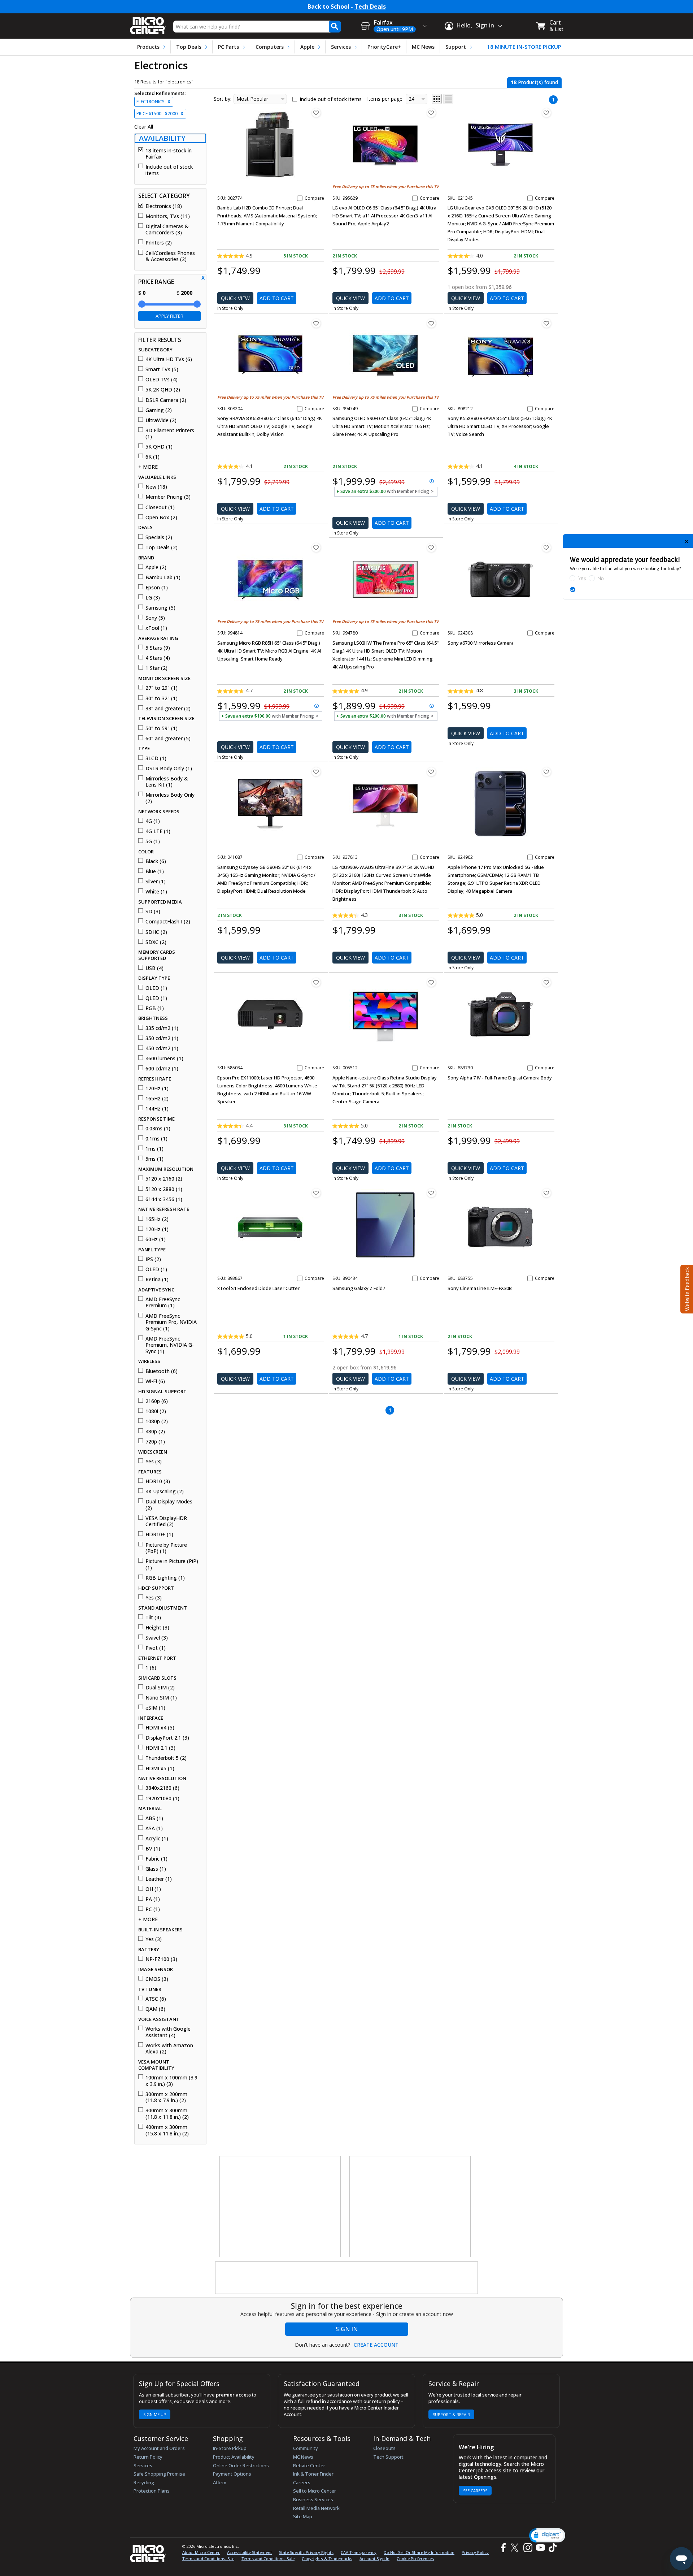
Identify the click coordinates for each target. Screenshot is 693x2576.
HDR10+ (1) (159, 1534)
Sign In (347, 2329)
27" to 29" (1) (162, 688)
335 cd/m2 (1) (162, 1028)
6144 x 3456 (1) (164, 1199)
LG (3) (153, 598)
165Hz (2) (157, 1099)
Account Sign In (374, 2558)
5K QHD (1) (159, 447)
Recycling (144, 2482)
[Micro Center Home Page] (148, 23)
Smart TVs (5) (162, 369)
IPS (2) (153, 1259)
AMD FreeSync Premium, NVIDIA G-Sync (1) (170, 1345)
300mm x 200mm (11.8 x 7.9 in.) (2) (166, 2097)
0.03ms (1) (158, 1129)
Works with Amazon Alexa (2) (169, 2049)
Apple (307, 47)
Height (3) (157, 1628)
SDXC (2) (156, 942)
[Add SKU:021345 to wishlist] (546, 113)
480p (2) (155, 1432)
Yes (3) (154, 1462)
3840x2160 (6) (162, 1788)
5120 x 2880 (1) (164, 1189)
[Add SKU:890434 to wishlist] (431, 1193)
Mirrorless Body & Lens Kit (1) (167, 782)
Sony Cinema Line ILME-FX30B (480, 1288)
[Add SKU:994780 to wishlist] (431, 547)
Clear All (144, 127)
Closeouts (384, 2448)
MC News (423, 47)
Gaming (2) (159, 410)
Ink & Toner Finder (313, 2474)
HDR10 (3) (158, 1481)
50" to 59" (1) (162, 728)
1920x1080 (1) (162, 1798)
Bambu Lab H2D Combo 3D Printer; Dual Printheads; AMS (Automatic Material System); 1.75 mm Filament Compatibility (267, 216)
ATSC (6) (156, 1999)
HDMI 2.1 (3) (160, 1748)
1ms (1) (154, 1149)
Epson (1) (157, 588)
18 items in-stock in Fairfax (169, 154)
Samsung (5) (160, 608)
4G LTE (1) (158, 831)
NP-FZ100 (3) (161, 1959)
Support (456, 47)
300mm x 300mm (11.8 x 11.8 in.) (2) (167, 2114)
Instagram (528, 2548)
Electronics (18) (164, 206)
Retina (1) (157, 1280)
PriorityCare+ (384, 47)
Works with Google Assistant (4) (168, 2032)
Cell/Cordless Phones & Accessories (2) (170, 256)
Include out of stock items (169, 170)
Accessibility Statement (249, 2552)
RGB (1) (155, 1008)
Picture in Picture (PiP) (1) (172, 1564)
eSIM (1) (155, 1708)
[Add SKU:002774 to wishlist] (316, 113)
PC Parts (228, 47)
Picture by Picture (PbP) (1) (166, 1548)
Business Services (313, 2499)
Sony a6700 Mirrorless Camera (481, 643)
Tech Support (388, 2457)
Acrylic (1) (157, 1839)
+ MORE (148, 467)
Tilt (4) (153, 1618)
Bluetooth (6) (162, 1371)
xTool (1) (156, 628)
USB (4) (154, 968)
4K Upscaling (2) (165, 1492)
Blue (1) (155, 871)
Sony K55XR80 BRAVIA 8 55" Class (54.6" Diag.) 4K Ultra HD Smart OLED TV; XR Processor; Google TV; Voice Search (500, 426)
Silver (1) (156, 882)
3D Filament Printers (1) (170, 434)
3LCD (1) (156, 758)
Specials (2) (159, 537)
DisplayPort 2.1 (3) (167, 1738)
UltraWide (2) (161, 420)
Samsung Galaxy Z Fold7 (359, 1288)
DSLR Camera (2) (166, 400)
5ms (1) (154, 1159)
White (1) (156, 892)
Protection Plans (152, 2491)
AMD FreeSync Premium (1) (163, 1302)
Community (306, 2448)
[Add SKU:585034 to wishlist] (316, 982)
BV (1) (153, 1849)
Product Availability (234, 2457)
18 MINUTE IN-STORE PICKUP (524, 47)
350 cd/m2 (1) (162, 1038)
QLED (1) (156, 998)
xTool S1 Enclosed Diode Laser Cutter (258, 1288)
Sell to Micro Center (315, 2491)
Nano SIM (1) (161, 1698)
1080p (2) (157, 1421)
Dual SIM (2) (160, 1688)
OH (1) (153, 1889)
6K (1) (152, 457)
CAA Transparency (359, 2552)
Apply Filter (169, 316)
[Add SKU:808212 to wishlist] (546, 323)
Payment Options (232, 2474)
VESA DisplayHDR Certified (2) (166, 1521)
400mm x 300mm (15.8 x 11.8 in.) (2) (167, 2130)
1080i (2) (156, 1411)
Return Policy (148, 2457)
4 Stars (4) (158, 658)
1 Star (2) (156, 668)
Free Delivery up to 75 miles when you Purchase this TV (385, 187)
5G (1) (153, 841)
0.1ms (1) (156, 1139)
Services (341, 47)
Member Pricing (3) (168, 497)
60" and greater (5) (168, 739)
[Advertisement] (280, 2207)
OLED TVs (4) (162, 380)
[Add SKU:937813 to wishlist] (431, 772)
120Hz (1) (157, 1088)
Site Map (303, 2516)
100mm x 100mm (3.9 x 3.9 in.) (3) (171, 2081)
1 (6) (151, 1668)
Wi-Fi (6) (155, 1381)
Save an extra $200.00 (385, 491)
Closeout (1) (160, 507)
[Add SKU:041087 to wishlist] (316, 772)
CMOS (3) (157, 1979)
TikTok (551, 2548)
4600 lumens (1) (164, 1058)
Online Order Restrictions (241, 2465)
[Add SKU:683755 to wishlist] (546, 1193)
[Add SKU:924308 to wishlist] (546, 547)
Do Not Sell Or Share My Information (419, 2552)
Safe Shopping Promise (159, 2474)
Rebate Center (309, 2465)
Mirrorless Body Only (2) (170, 798)
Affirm (220, 2482)
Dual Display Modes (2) (169, 1505)
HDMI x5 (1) (160, 1768)
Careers (302, 2482)
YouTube (540, 2548)
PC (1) (153, 1909)
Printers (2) (159, 243)
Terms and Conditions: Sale (268, 2558)
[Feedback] (686, 1288)
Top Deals (189, 47)
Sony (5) (155, 618)
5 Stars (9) (158, 648)
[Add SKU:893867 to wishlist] (316, 1193)
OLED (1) (156, 988)
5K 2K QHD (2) (163, 390)
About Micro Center (201, 2552)
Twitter (516, 2548)
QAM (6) (155, 2009)
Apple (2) (156, 567)
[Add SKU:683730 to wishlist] (546, 982)
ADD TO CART (277, 298)
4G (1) (153, 821)
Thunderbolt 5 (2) (166, 1758)
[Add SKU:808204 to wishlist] (316, 323)
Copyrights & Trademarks (327, 2558)
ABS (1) (154, 1818)
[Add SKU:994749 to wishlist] (431, 323)
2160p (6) (157, 1401)
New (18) (156, 487)
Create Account (376, 2345)
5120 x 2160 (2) (164, 1179)
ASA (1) (154, 1828)
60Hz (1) (156, 1239)
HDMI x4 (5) (160, 1728)
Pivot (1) (156, 1648)
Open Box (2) (161, 518)
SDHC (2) (156, 932)
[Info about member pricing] (336, 497)
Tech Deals (370, 7)
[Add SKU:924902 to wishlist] (546, 772)
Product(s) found (534, 82)
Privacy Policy (475, 2552)
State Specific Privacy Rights (306, 2552)
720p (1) (155, 1442)
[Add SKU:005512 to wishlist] (431, 982)
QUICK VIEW (235, 298)
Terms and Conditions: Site (208, 2558)
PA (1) (153, 1899)
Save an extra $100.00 (270, 716)
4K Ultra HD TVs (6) (169, 359)
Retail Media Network (316, 2508)
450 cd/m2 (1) (162, 1048)
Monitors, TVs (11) (168, 216)
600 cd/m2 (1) (162, 1069)
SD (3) (153, 912)
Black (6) (156, 861)
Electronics (153, 102)
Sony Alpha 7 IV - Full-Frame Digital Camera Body (500, 1078)
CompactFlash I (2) (168, 922)
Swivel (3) (157, 1638)
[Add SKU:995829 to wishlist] (431, 113)
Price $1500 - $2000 (160, 114)
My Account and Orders (159, 2448)
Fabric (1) (156, 1859)
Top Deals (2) (162, 547)
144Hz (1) (157, 1109)
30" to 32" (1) (162, 698)
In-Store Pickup (230, 2448)
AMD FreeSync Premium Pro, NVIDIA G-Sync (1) (171, 1322)
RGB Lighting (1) (165, 1578)
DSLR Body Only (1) (169, 769)
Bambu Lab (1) (163, 577)
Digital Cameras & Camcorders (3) (167, 230)
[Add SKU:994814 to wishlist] (316, 547)
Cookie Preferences (415, 2558)
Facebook (502, 2548)
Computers (270, 47)
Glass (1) (156, 1869)
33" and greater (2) (168, 709)
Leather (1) (159, 1879)
